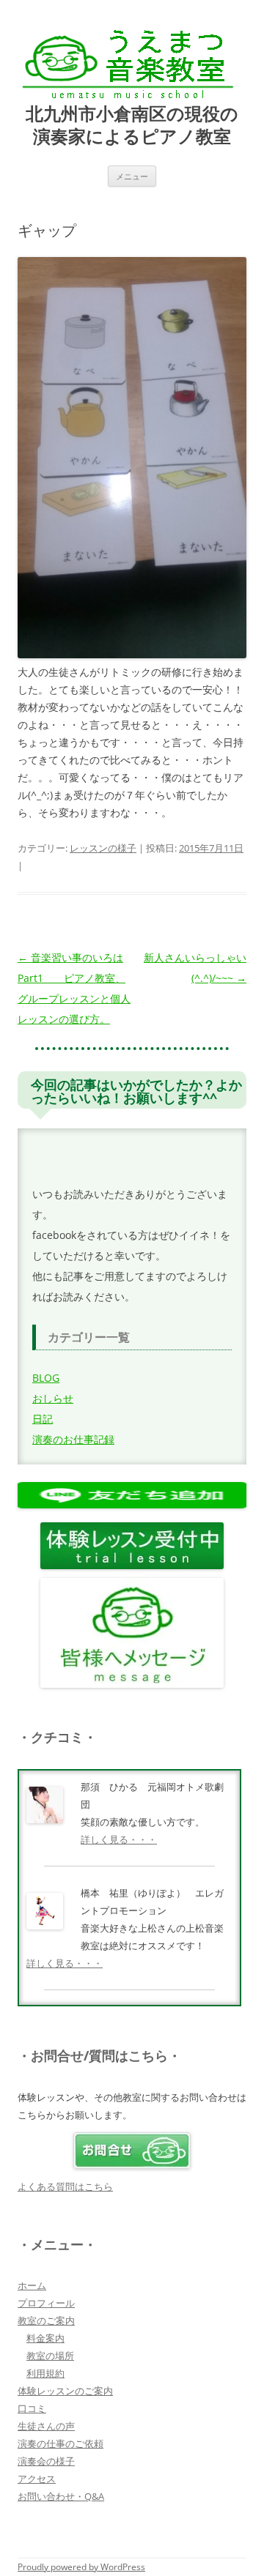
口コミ (32, 2408)
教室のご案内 (46, 2320)
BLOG (46, 1378)
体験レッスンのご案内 (65, 2391)
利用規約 (45, 2373)
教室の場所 (50, 2356)
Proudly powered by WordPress (81, 2567)
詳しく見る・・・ (119, 1839)
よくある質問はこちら (65, 2186)
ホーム (32, 2285)
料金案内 (45, 2338)
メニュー (132, 176)
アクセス (37, 2479)
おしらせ (53, 1398)
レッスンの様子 (103, 848)
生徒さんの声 (46, 2426)
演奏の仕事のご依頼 (60, 2443)
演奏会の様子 (46, 2461)
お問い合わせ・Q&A (61, 2496)
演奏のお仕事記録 (73, 1439)
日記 (43, 1419)
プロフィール (46, 2303)
